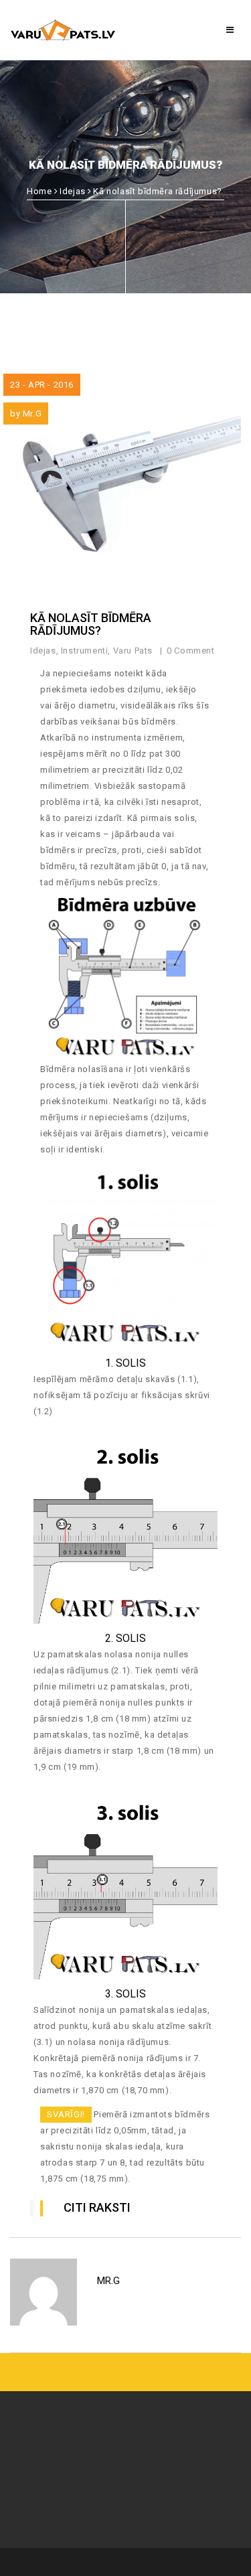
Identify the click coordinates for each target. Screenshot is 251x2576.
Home (39, 191)
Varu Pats (133, 651)
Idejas (73, 191)
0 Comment (192, 651)
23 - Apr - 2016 (42, 385)
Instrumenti (85, 651)
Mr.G (32, 413)
